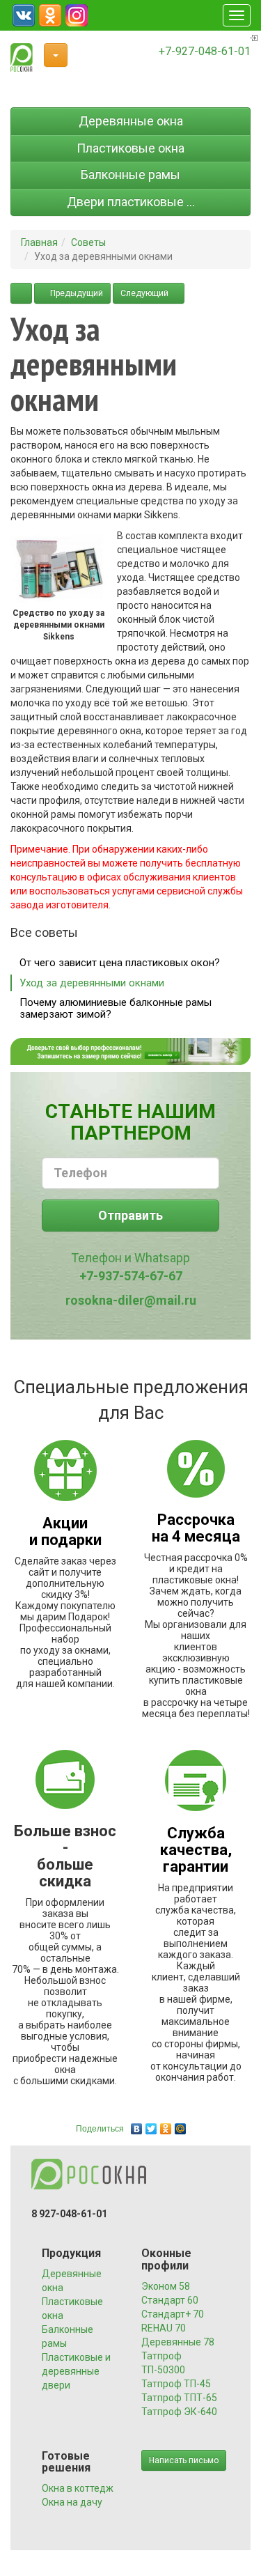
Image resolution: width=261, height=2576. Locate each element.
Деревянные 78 (178, 2342)
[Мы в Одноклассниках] (50, 15)
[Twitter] (151, 2125)
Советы (88, 242)
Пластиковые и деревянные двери (76, 2371)
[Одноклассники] (166, 2125)
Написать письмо (184, 2460)
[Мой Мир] (181, 2125)
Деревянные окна (131, 121)
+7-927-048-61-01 (205, 51)
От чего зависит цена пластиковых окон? (120, 963)
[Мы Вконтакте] (24, 15)
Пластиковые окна (130, 148)
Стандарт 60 (170, 2300)
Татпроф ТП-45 (176, 2384)
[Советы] (21, 293)
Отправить (130, 1215)
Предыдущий (76, 293)
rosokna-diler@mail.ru (131, 1300)
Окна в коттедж (78, 2488)
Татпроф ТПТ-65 (179, 2398)
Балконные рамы (130, 174)
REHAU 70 (164, 2328)
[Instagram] (77, 15)
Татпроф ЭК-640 (179, 2412)
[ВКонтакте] (137, 2125)
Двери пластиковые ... (131, 202)
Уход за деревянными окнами (92, 983)
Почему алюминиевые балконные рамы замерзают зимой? (116, 1008)
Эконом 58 (166, 2286)
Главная (39, 242)
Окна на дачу (72, 2502)
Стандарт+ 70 (173, 2314)
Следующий (145, 293)
